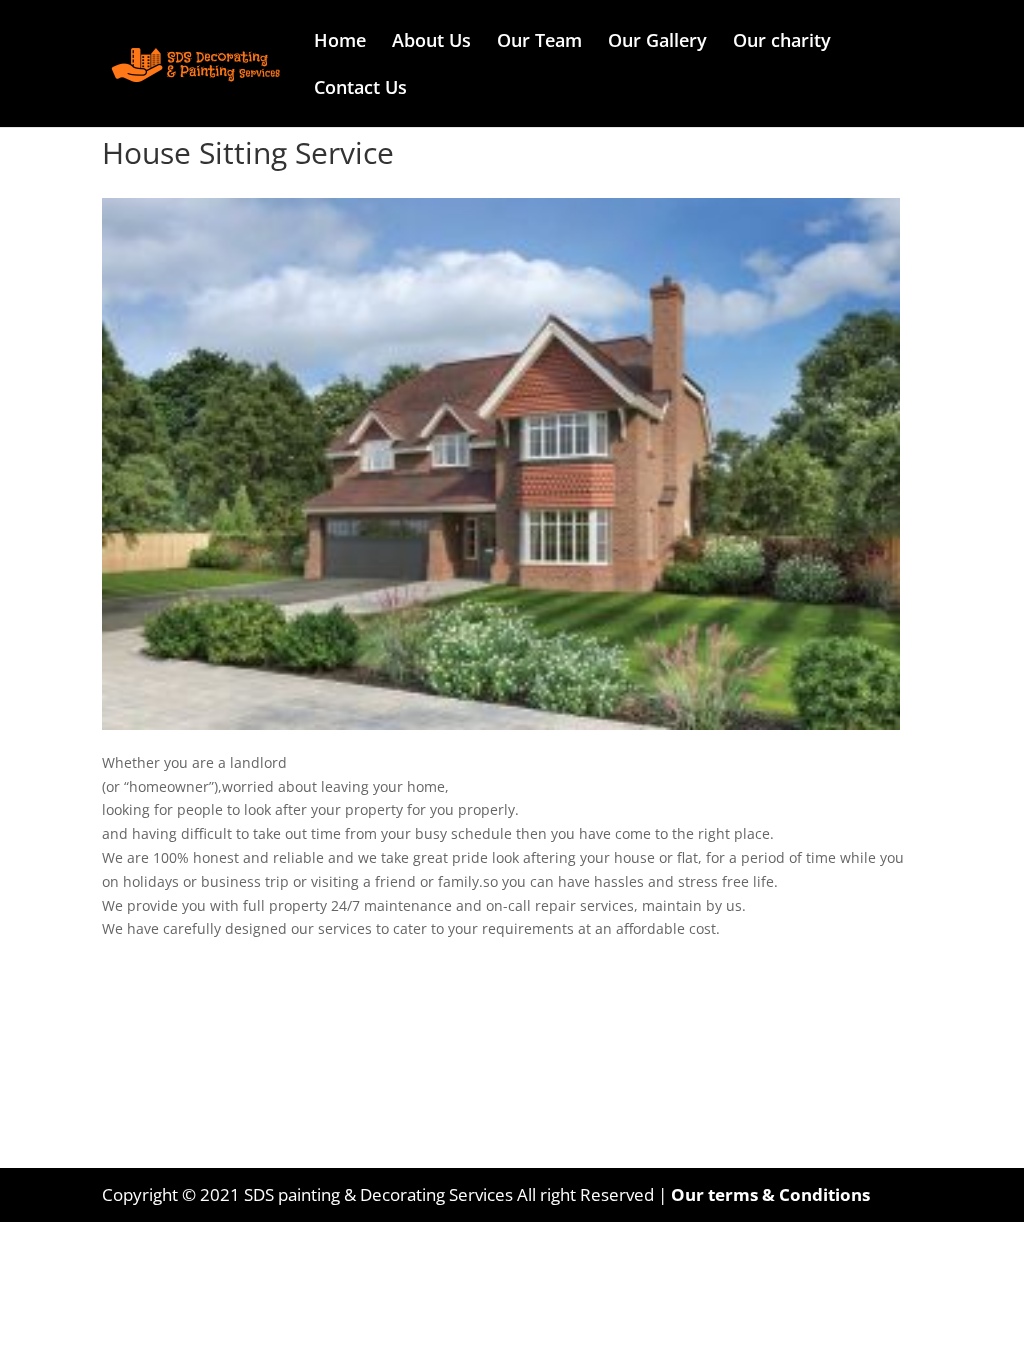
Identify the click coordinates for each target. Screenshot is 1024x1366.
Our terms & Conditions (770, 1194)
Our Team (539, 42)
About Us (431, 42)
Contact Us (360, 89)
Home (340, 42)
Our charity (782, 42)
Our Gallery (657, 42)
